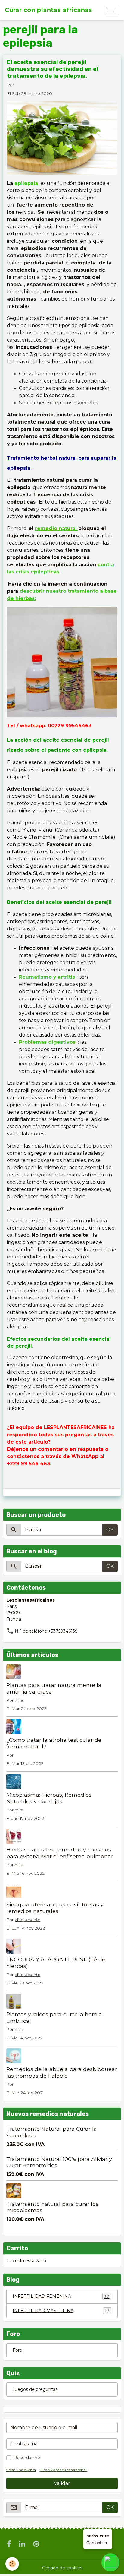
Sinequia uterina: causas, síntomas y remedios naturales (55, 1908)
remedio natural (57, 528)
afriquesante (28, 1920)
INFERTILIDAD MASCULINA (61, 2311)
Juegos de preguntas (35, 2389)
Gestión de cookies (62, 2568)
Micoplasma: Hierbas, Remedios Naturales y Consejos (49, 1798)
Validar (62, 2483)
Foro (17, 2350)
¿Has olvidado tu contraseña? (63, 2470)
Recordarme (27, 2458)
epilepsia (26, 183)
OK (110, 1530)
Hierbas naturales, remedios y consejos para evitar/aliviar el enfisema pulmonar (60, 1853)
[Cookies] (12, 2564)
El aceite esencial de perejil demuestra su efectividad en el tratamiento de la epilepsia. (53, 69)
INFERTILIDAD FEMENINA (61, 2296)
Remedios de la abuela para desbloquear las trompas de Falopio (62, 2072)
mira (19, 1700)
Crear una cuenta (21, 2470)
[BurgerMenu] (112, 10)
